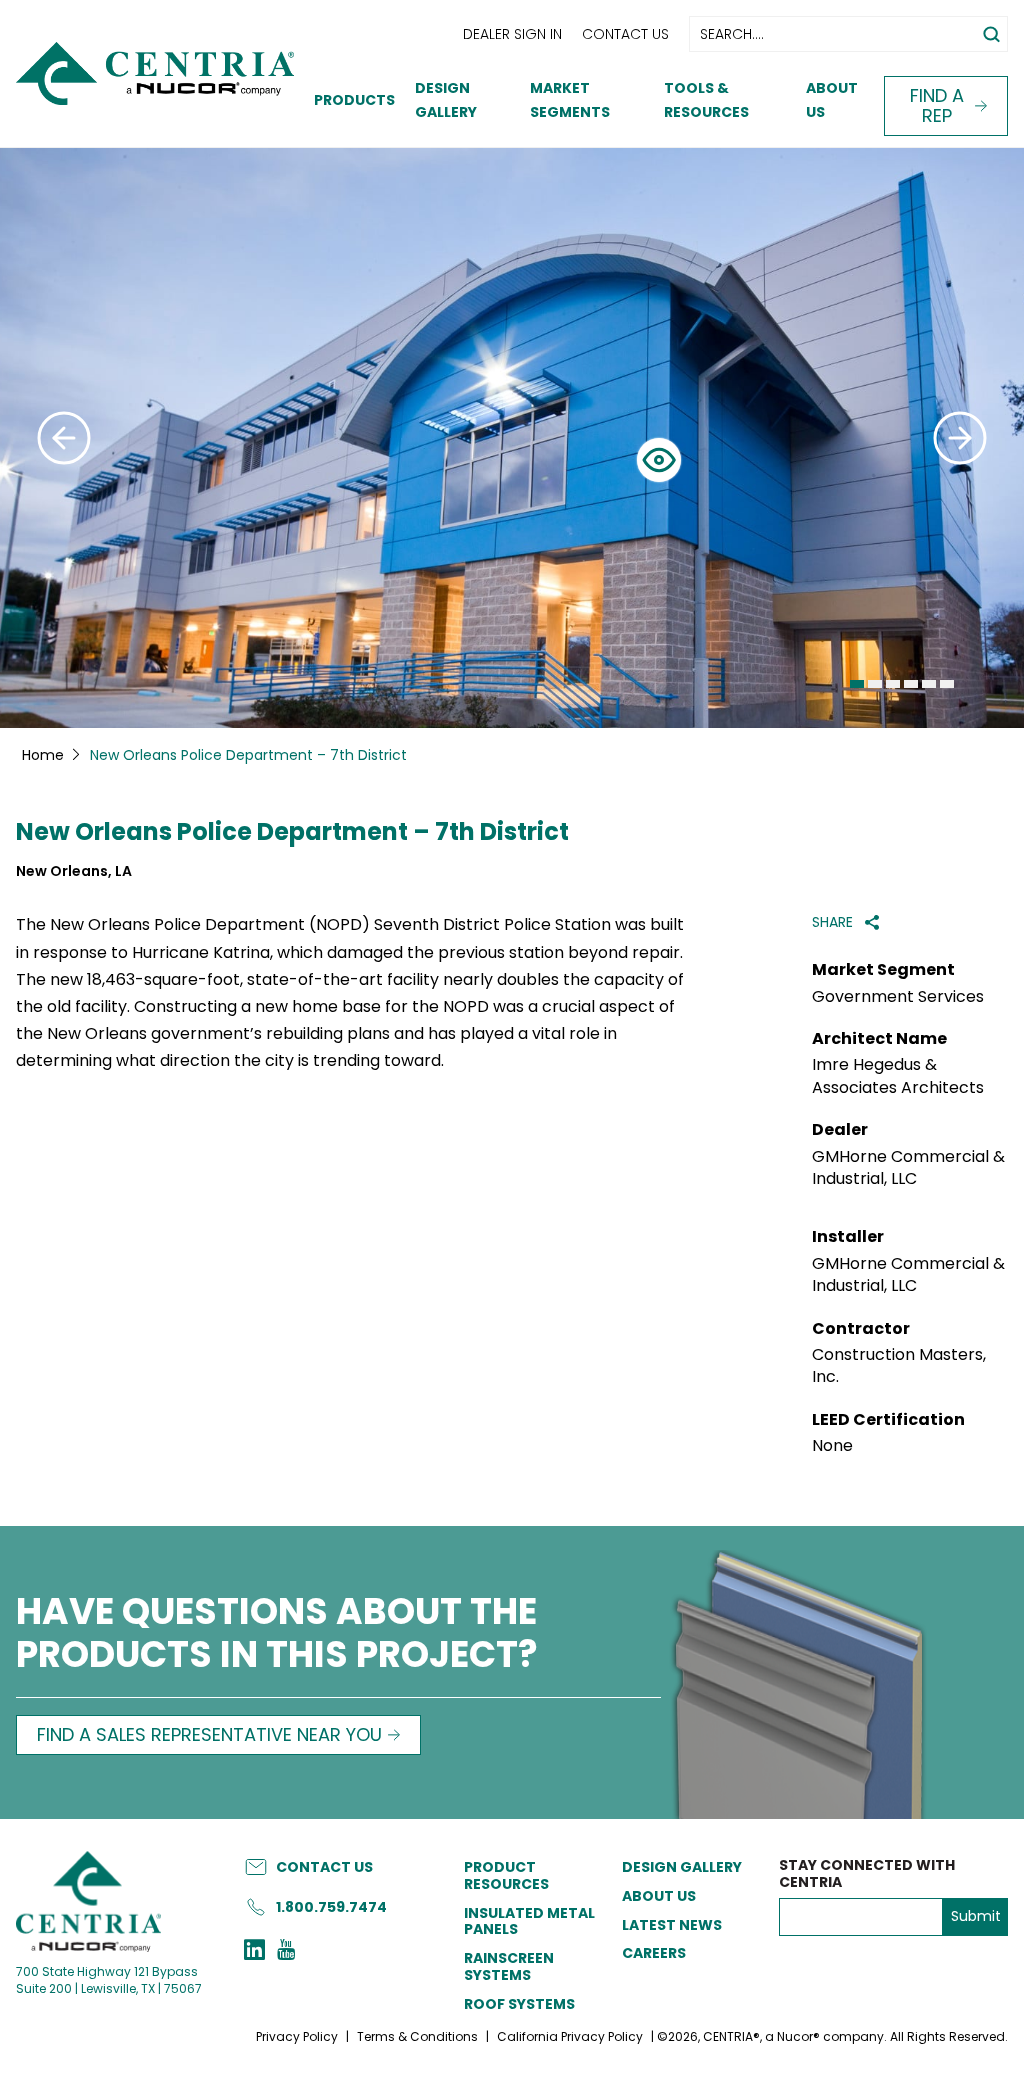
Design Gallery (682, 1867)
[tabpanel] (512, 438)
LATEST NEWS (672, 1925)
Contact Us (625, 34)
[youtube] (286, 1952)
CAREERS (654, 1953)
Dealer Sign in (512, 34)
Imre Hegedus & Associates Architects (898, 1076)
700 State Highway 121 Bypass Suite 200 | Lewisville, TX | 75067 (109, 1980)
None (832, 1446)
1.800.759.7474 (331, 1907)
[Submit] (64, 438)
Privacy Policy (297, 2036)
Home (43, 755)
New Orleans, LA (74, 871)
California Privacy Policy (570, 2036)
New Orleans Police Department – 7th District (292, 832)
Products (354, 100)
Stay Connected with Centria (867, 1874)
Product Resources (506, 1875)
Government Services (898, 997)
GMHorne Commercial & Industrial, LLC (908, 1168)
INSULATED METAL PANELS (529, 1921)
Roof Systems (519, 2004)
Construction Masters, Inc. (899, 1366)
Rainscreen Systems (509, 1966)
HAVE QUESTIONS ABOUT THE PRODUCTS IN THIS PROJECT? (277, 1635)
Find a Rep (937, 105)
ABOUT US (659, 1896)
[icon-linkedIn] (254, 1952)
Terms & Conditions (417, 2036)
